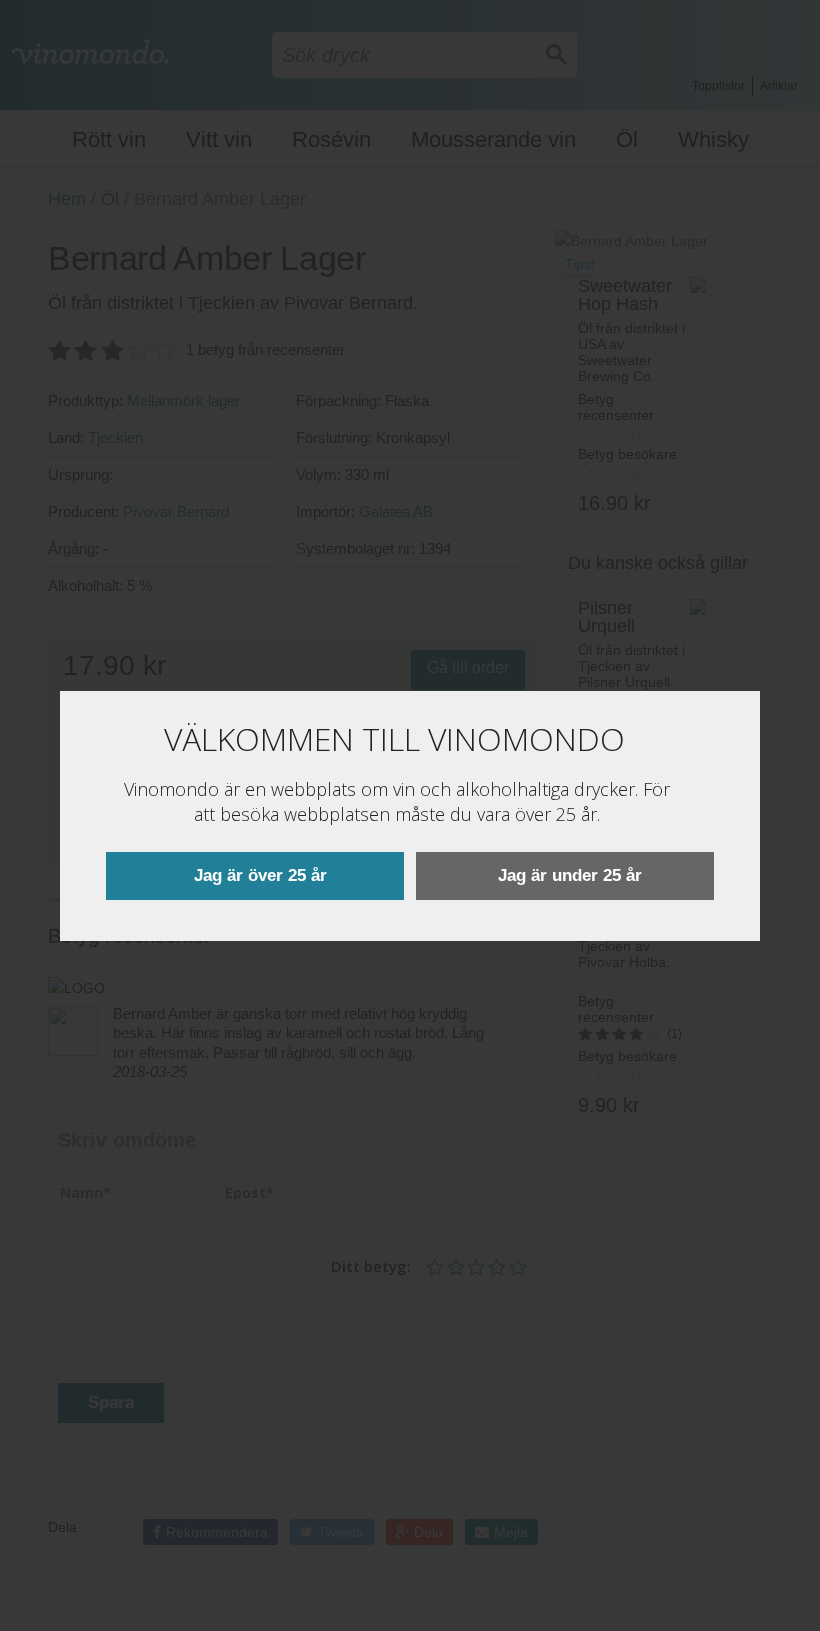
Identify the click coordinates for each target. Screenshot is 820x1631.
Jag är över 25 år (260, 875)
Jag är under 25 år (570, 875)
